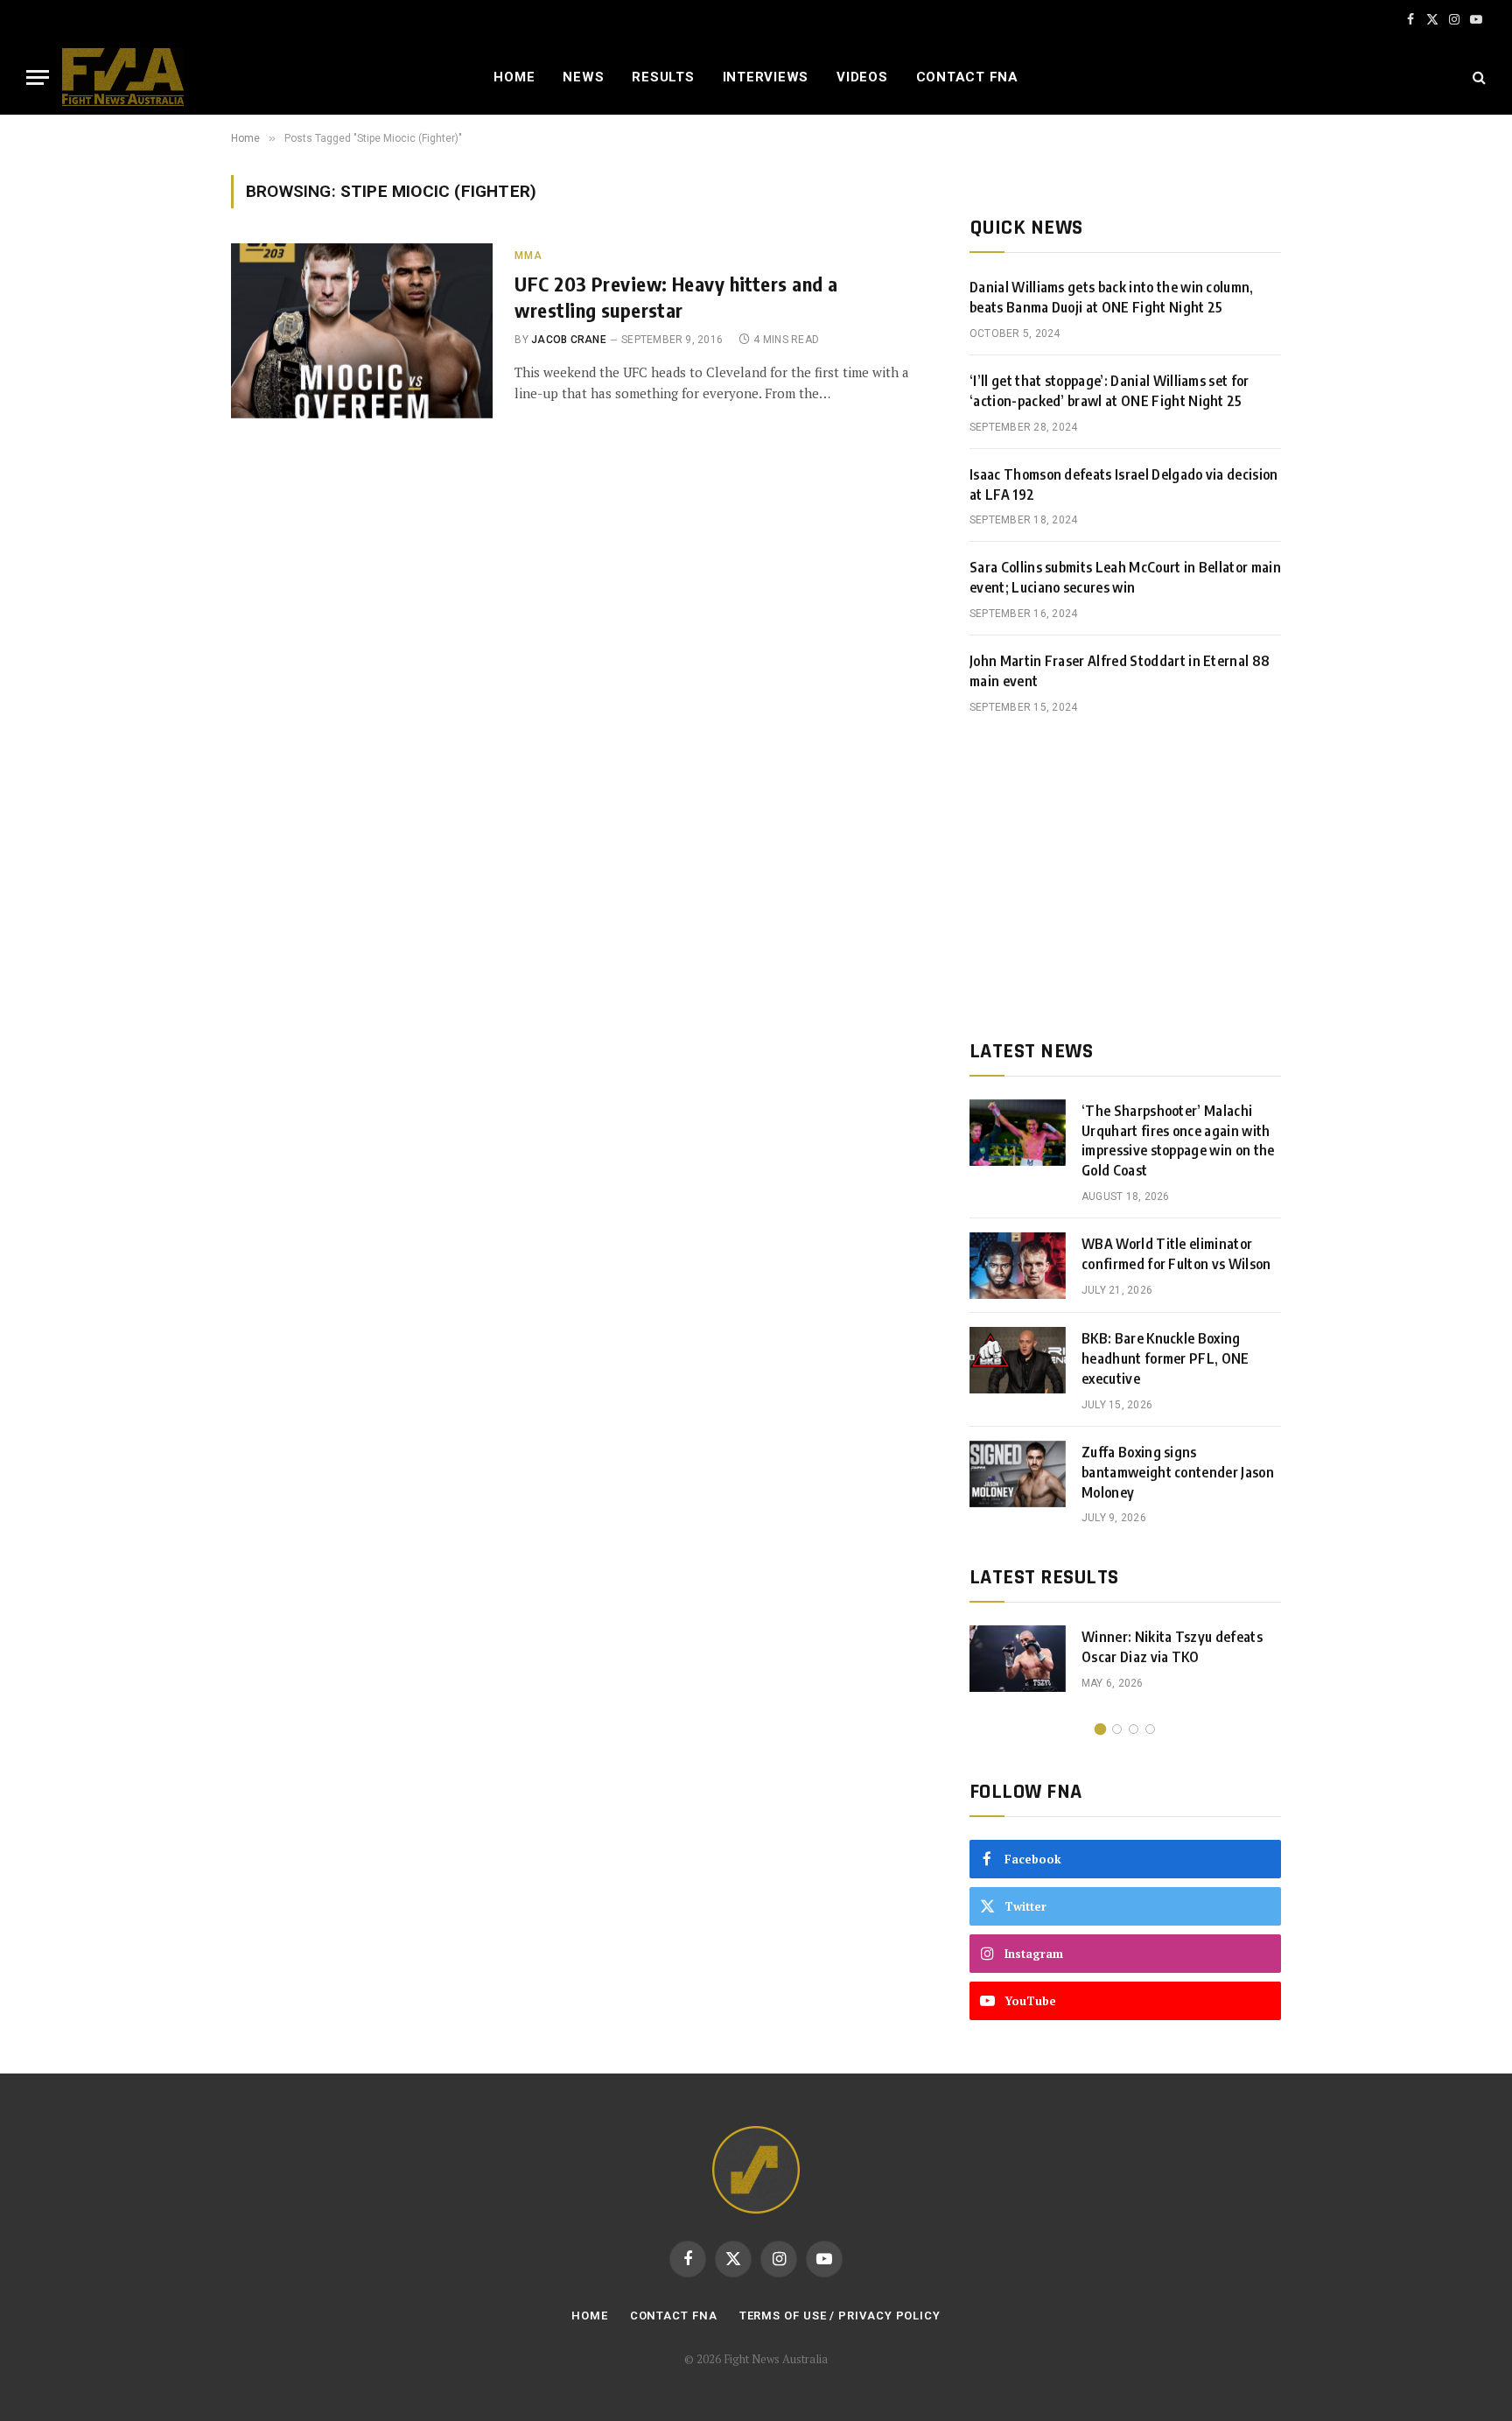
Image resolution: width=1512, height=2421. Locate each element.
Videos (862, 77)
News (583, 77)
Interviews (766, 77)
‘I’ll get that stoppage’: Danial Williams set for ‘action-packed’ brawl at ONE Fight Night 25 (1109, 391)
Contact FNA (967, 77)
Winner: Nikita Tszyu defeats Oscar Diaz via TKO (1172, 1647)
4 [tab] (1150, 1729)
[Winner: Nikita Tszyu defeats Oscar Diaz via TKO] (1018, 1659)
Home (514, 77)
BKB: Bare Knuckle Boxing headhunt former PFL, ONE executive (1165, 1358)
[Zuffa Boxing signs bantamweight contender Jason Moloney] (1018, 1474)
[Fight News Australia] (123, 77)
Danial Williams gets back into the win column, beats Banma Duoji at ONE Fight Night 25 (1112, 297)
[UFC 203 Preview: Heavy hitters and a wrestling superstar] (362, 331)
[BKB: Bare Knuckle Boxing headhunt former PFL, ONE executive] (1018, 1360)
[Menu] (38, 77)
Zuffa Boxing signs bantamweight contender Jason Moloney (1178, 1472)
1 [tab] (1100, 1729)
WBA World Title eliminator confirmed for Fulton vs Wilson (1176, 1254)
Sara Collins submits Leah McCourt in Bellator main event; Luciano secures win (1125, 577)
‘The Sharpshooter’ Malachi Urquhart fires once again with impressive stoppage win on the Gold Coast (1178, 1141)
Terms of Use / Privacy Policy (840, 2316)
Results (663, 77)
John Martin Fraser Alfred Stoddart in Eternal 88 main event (1120, 671)
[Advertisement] (1125, 877)
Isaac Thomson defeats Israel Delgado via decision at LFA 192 (1124, 484)
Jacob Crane (569, 340)
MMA (528, 256)
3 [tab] (1134, 1729)
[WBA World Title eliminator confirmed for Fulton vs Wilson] (1018, 1266)
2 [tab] (1117, 1729)
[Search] (1477, 77)
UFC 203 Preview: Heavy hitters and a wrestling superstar (676, 297)
